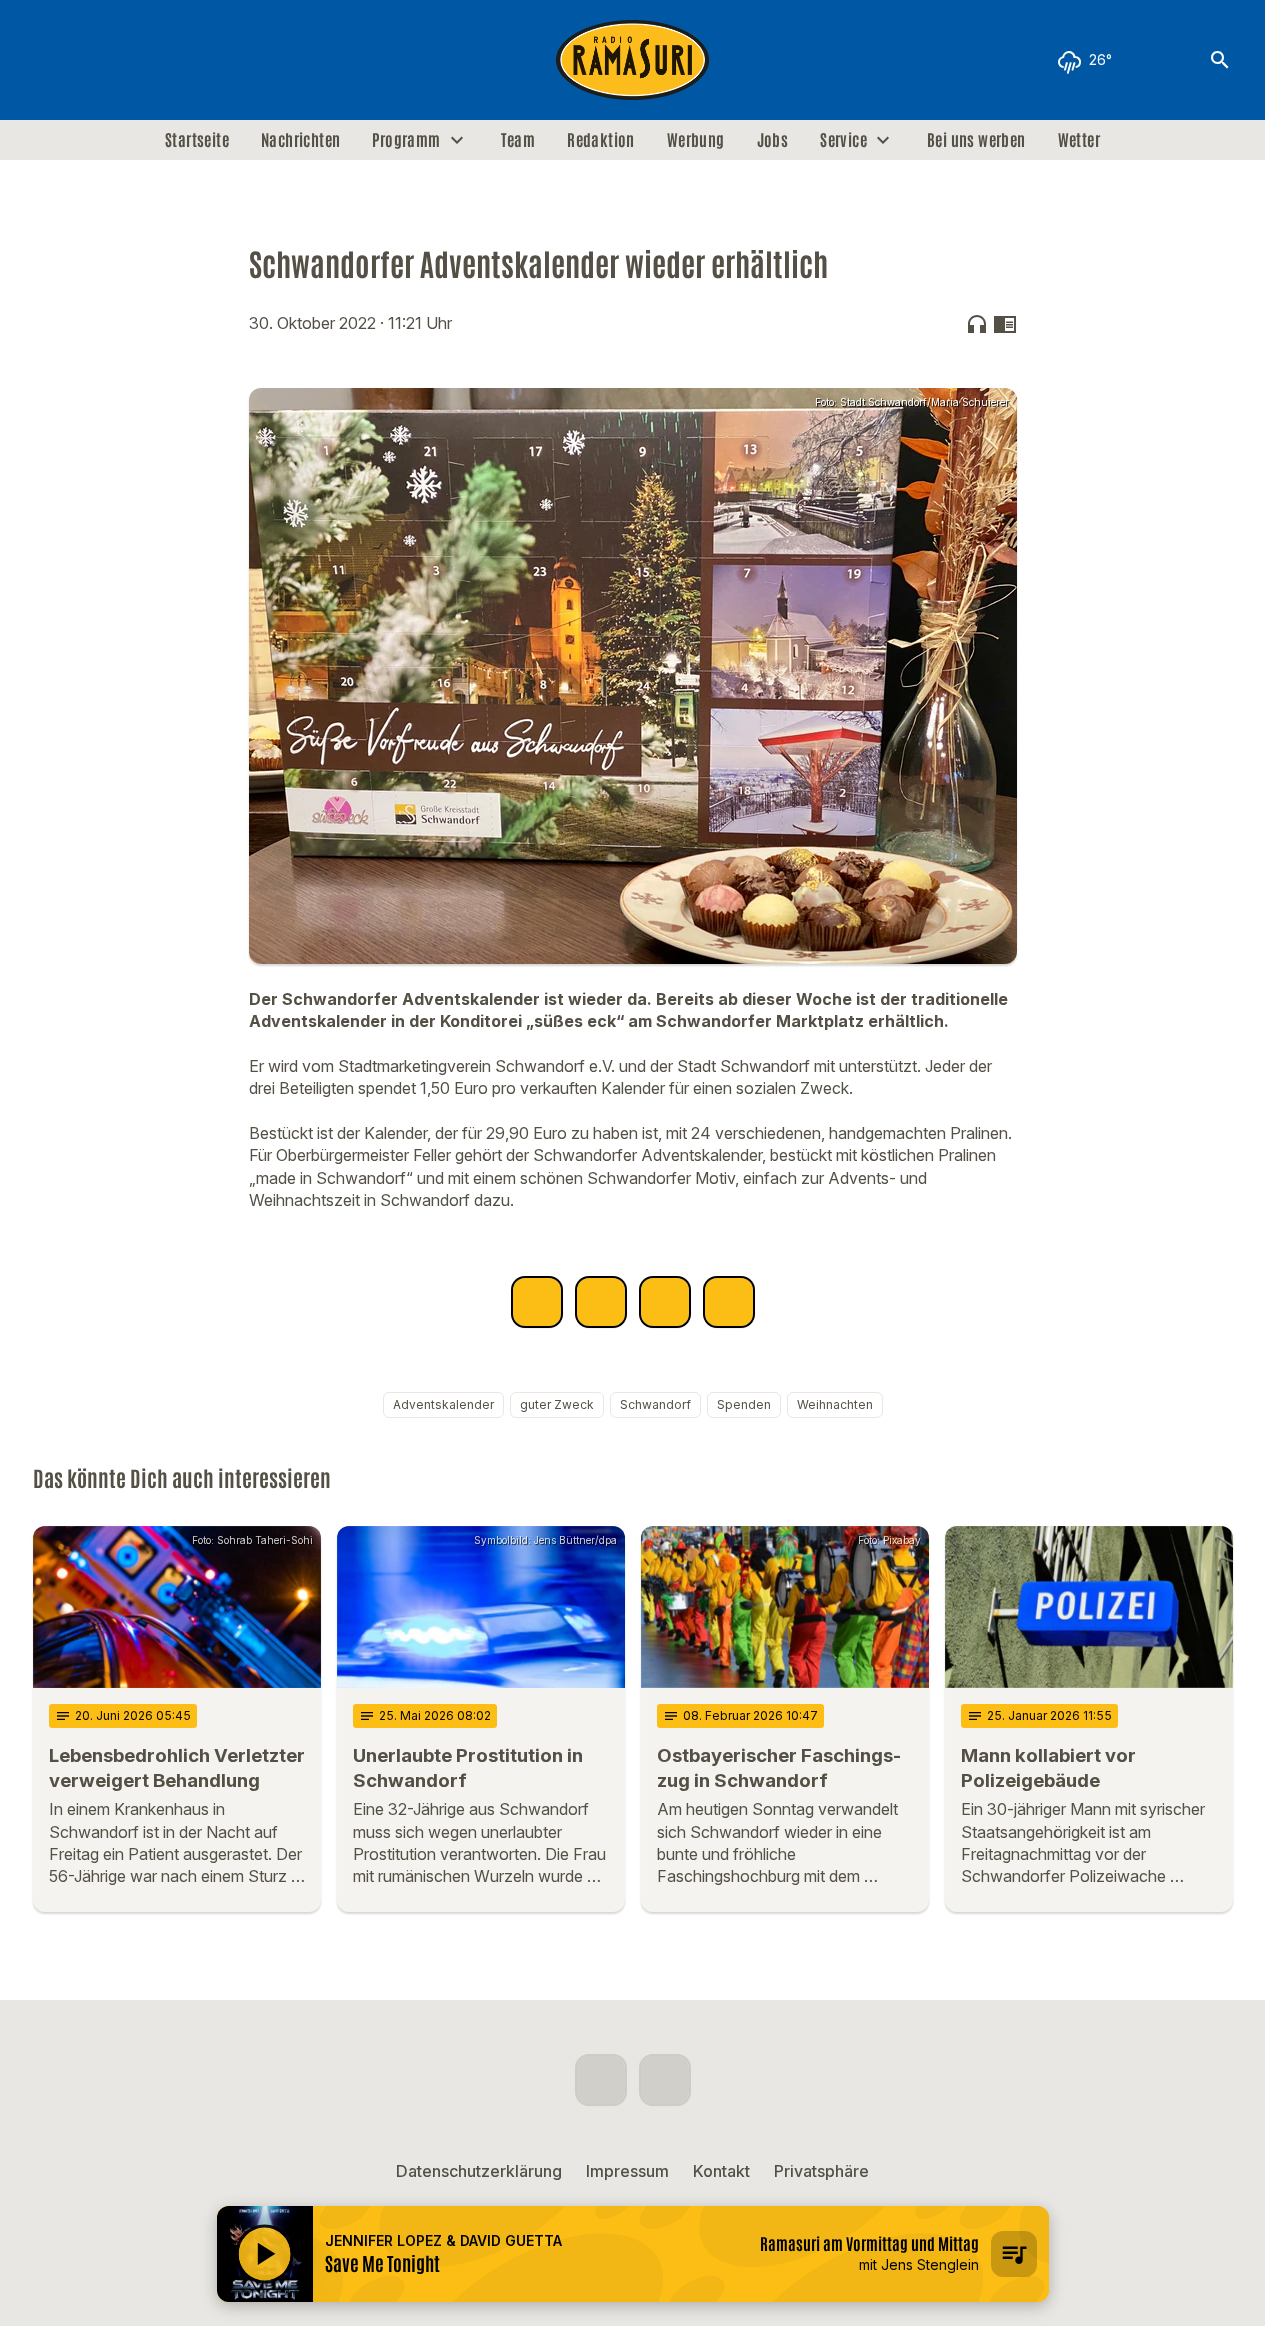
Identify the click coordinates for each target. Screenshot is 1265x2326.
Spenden (744, 1404)
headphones (977, 324)
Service (843, 140)
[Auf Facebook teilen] (537, 1302)
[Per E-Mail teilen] (729, 1302)
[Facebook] (53, 60)
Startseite (197, 140)
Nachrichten (300, 140)
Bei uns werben (976, 140)
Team (518, 140)
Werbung (696, 140)
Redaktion (601, 140)
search (1220, 60)
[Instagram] (93, 60)
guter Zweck (557, 1404)
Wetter (1079, 140)
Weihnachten (835, 1404)
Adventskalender (443, 1404)
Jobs (773, 140)
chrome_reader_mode (1005, 324)
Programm (406, 140)
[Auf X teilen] (601, 1302)
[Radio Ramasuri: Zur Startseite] (633, 60)
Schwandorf (655, 1404)
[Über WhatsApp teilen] (665, 1302)
